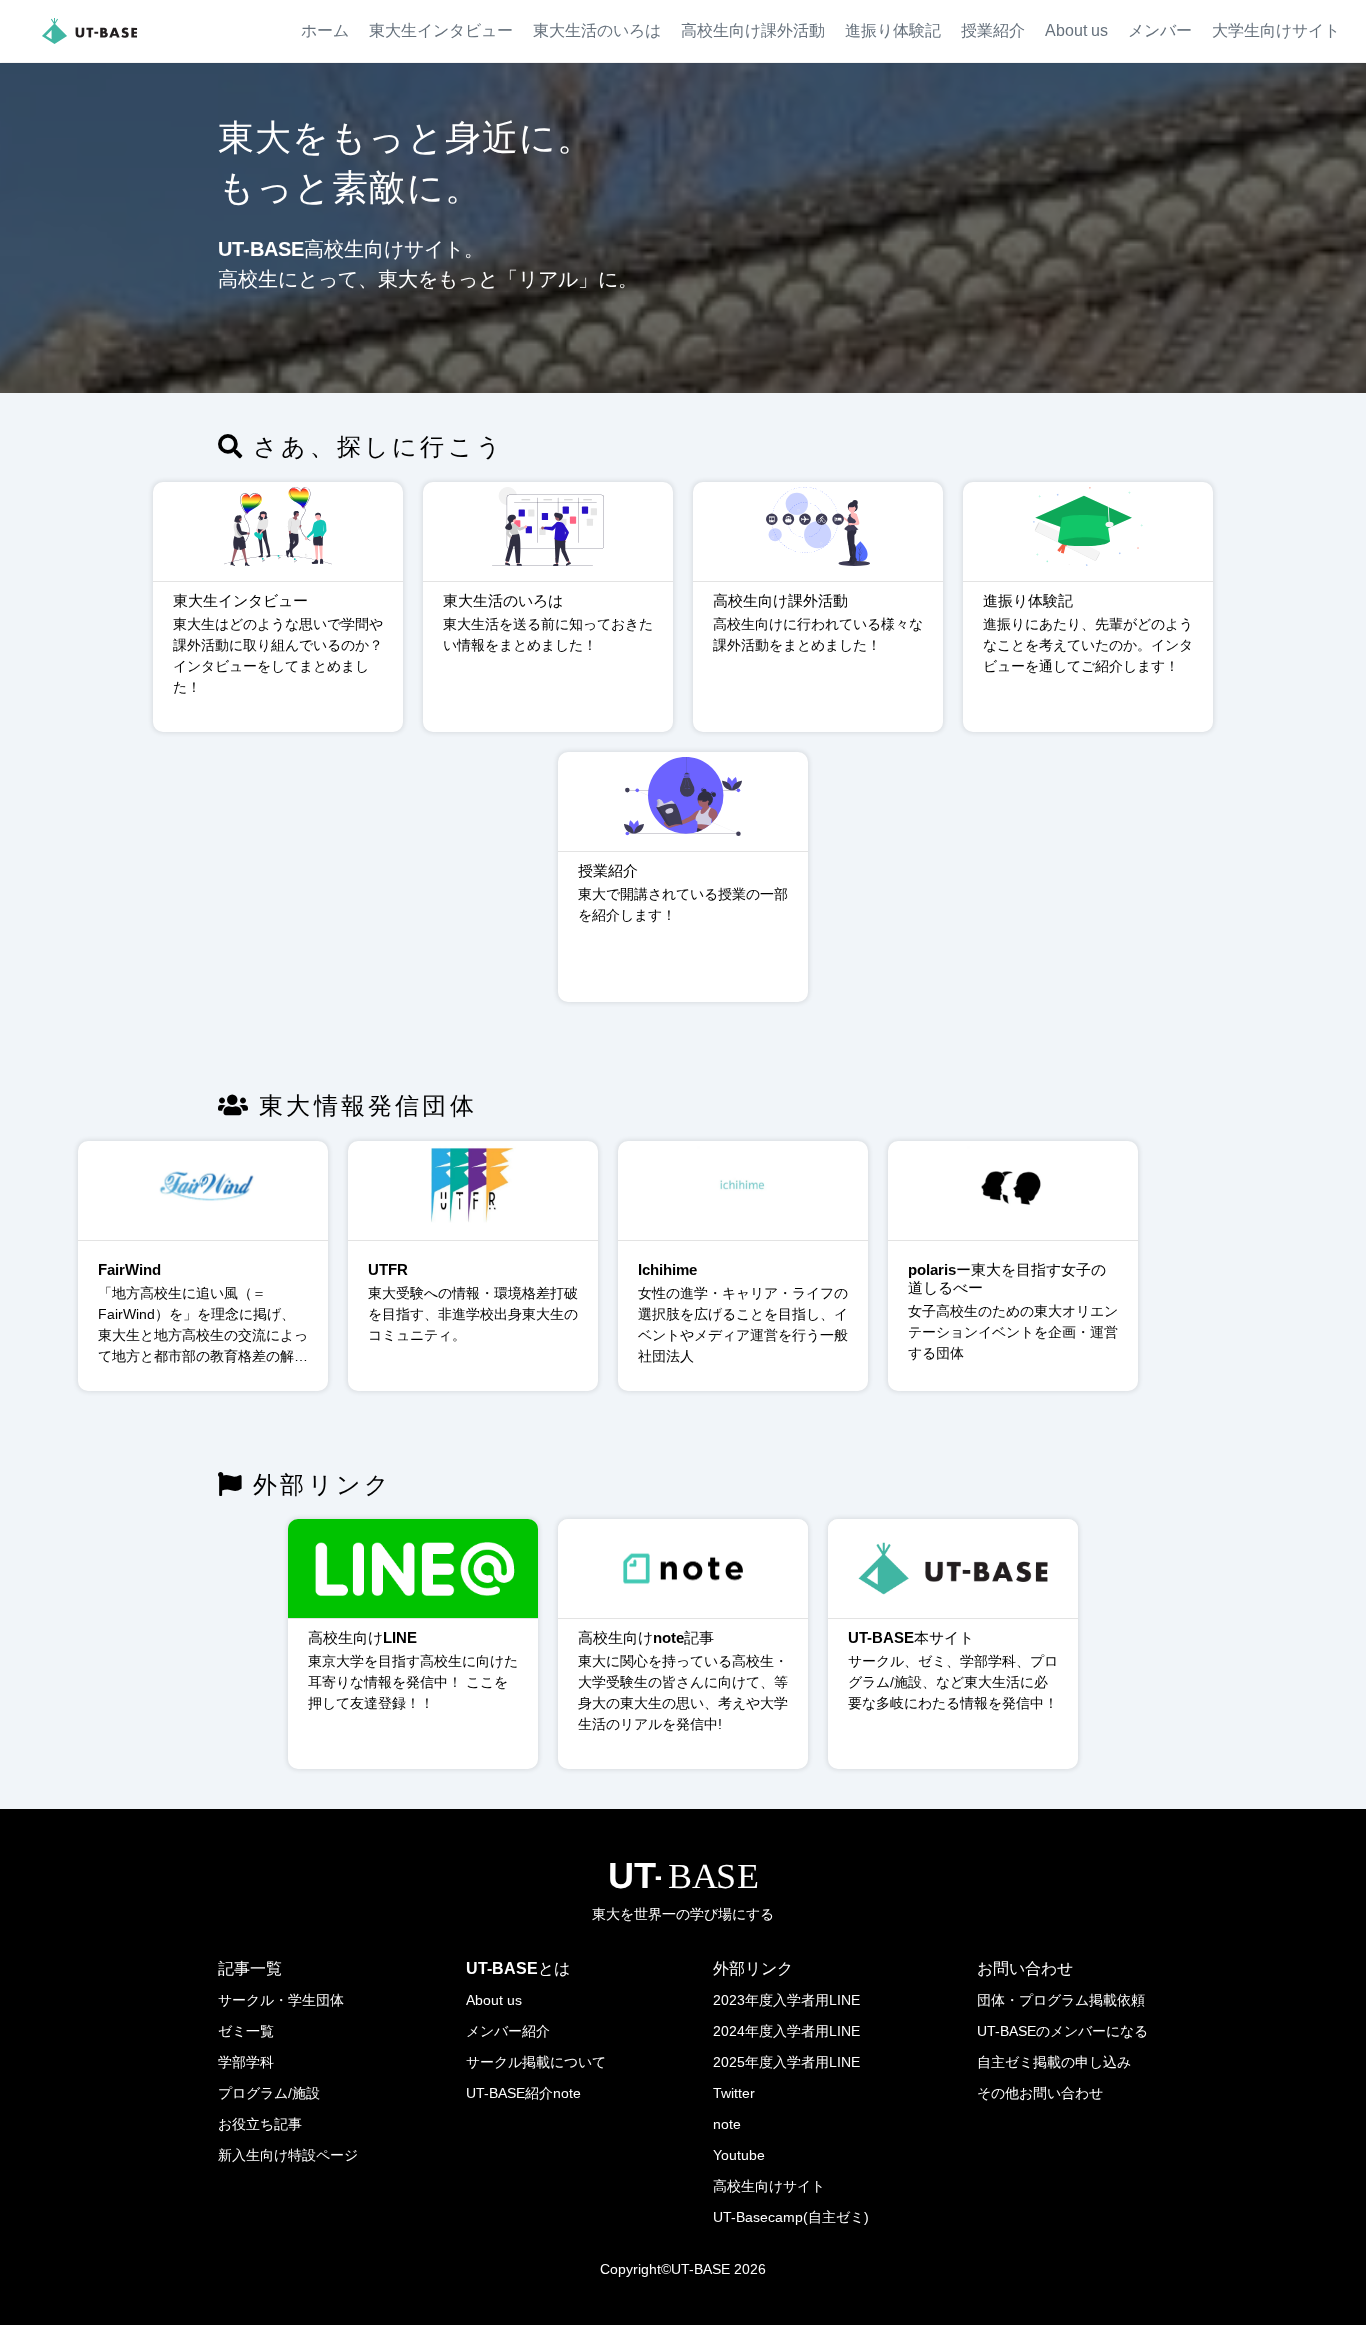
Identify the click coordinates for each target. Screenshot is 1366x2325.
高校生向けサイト (769, 2186)
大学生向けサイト (1276, 30)
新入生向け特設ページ (288, 2155)
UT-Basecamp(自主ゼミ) (791, 2217)
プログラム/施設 (269, 2093)
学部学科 (246, 2062)
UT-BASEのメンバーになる (1062, 2031)
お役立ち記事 (260, 2124)
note (727, 2124)
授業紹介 (993, 30)
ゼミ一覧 (246, 2031)
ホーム (325, 30)
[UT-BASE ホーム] (89, 31)
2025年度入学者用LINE (786, 2062)
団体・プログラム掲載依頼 (1061, 2000)
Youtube (739, 2155)
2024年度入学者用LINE (786, 2031)
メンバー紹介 (508, 2031)
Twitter (734, 2093)
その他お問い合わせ (1040, 2093)
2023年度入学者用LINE (786, 2000)
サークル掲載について (536, 2062)
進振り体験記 (893, 30)
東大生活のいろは (597, 30)
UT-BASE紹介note (523, 2093)
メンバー (1160, 30)
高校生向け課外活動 (753, 30)
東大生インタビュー (441, 30)
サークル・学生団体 (281, 2000)
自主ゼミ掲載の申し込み (1054, 2062)
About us (1076, 30)
